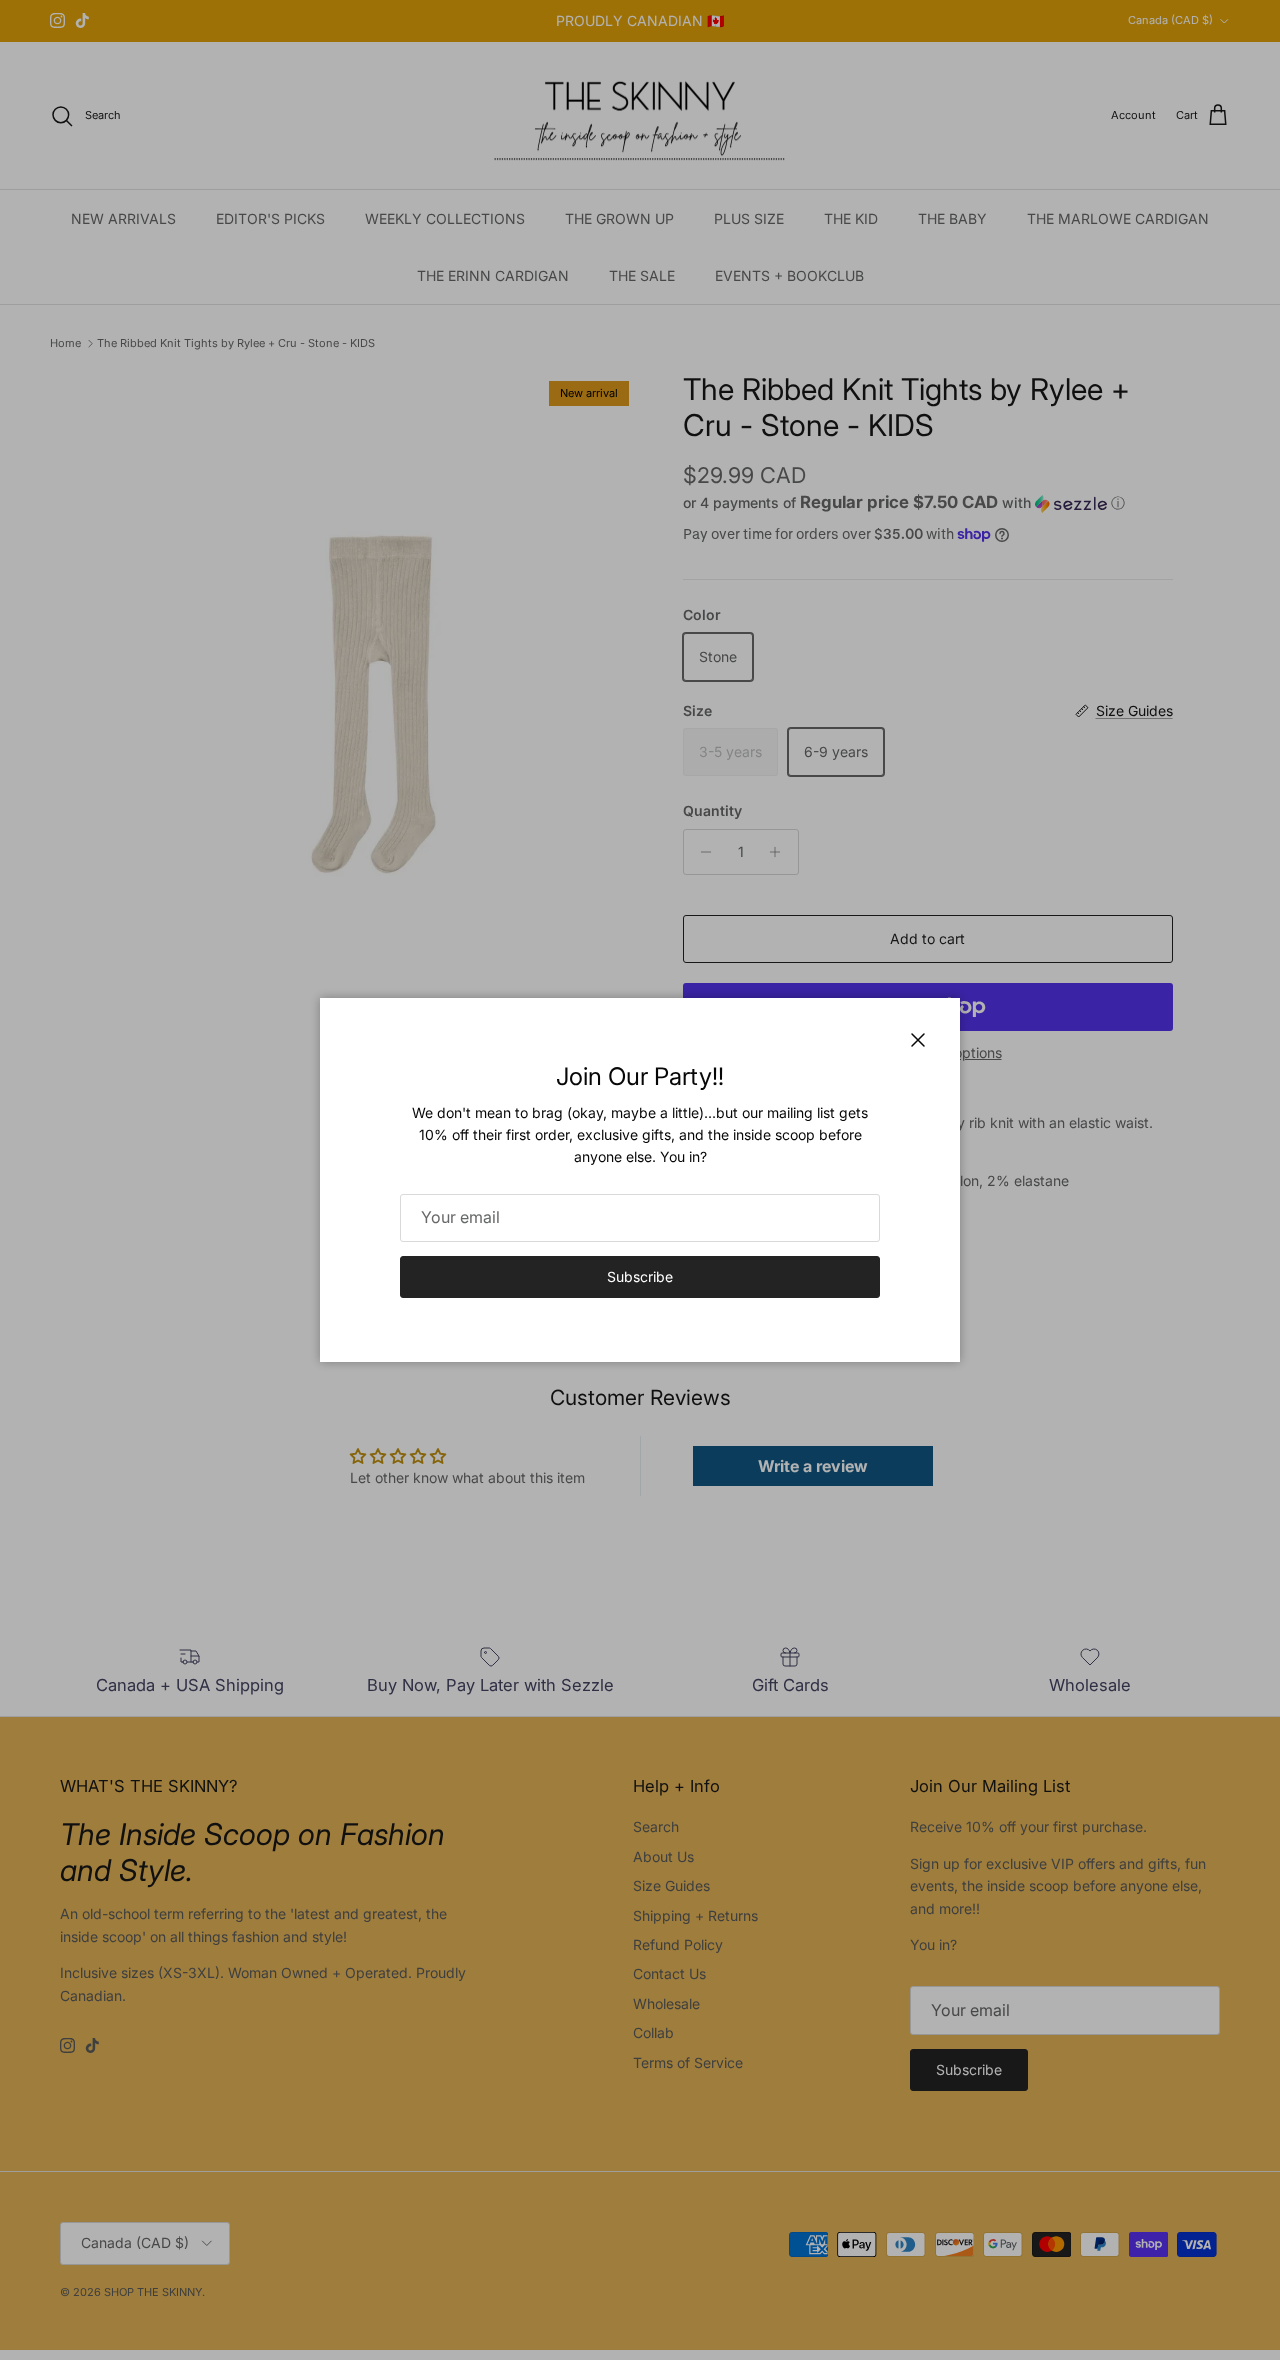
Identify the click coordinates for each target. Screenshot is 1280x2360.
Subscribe (640, 1276)
